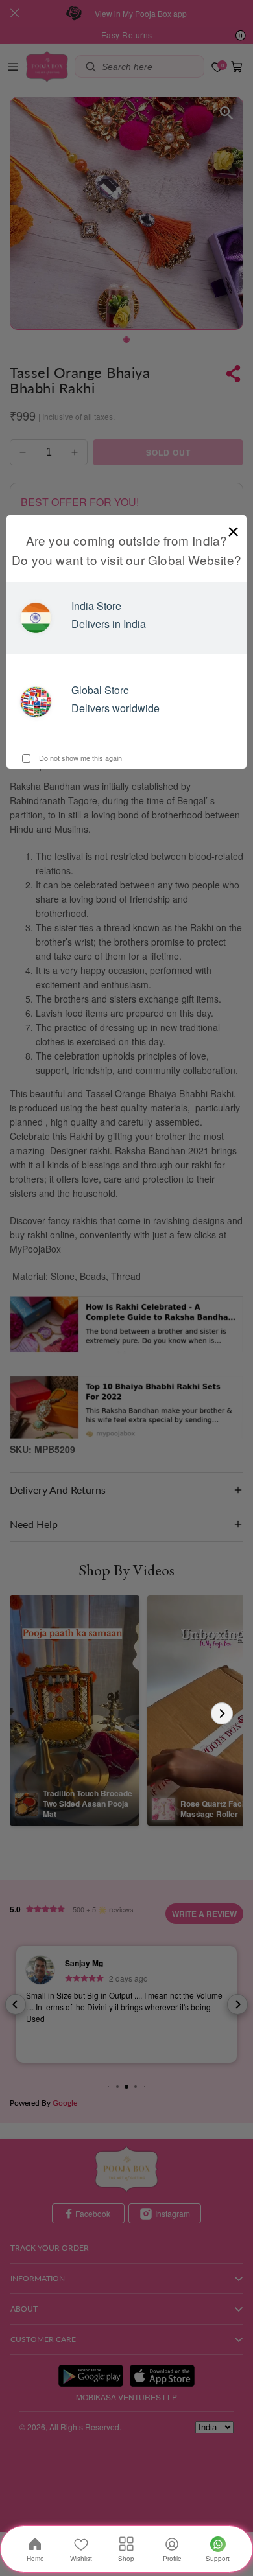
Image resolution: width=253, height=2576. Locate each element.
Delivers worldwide (115, 708)
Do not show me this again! (80, 758)
